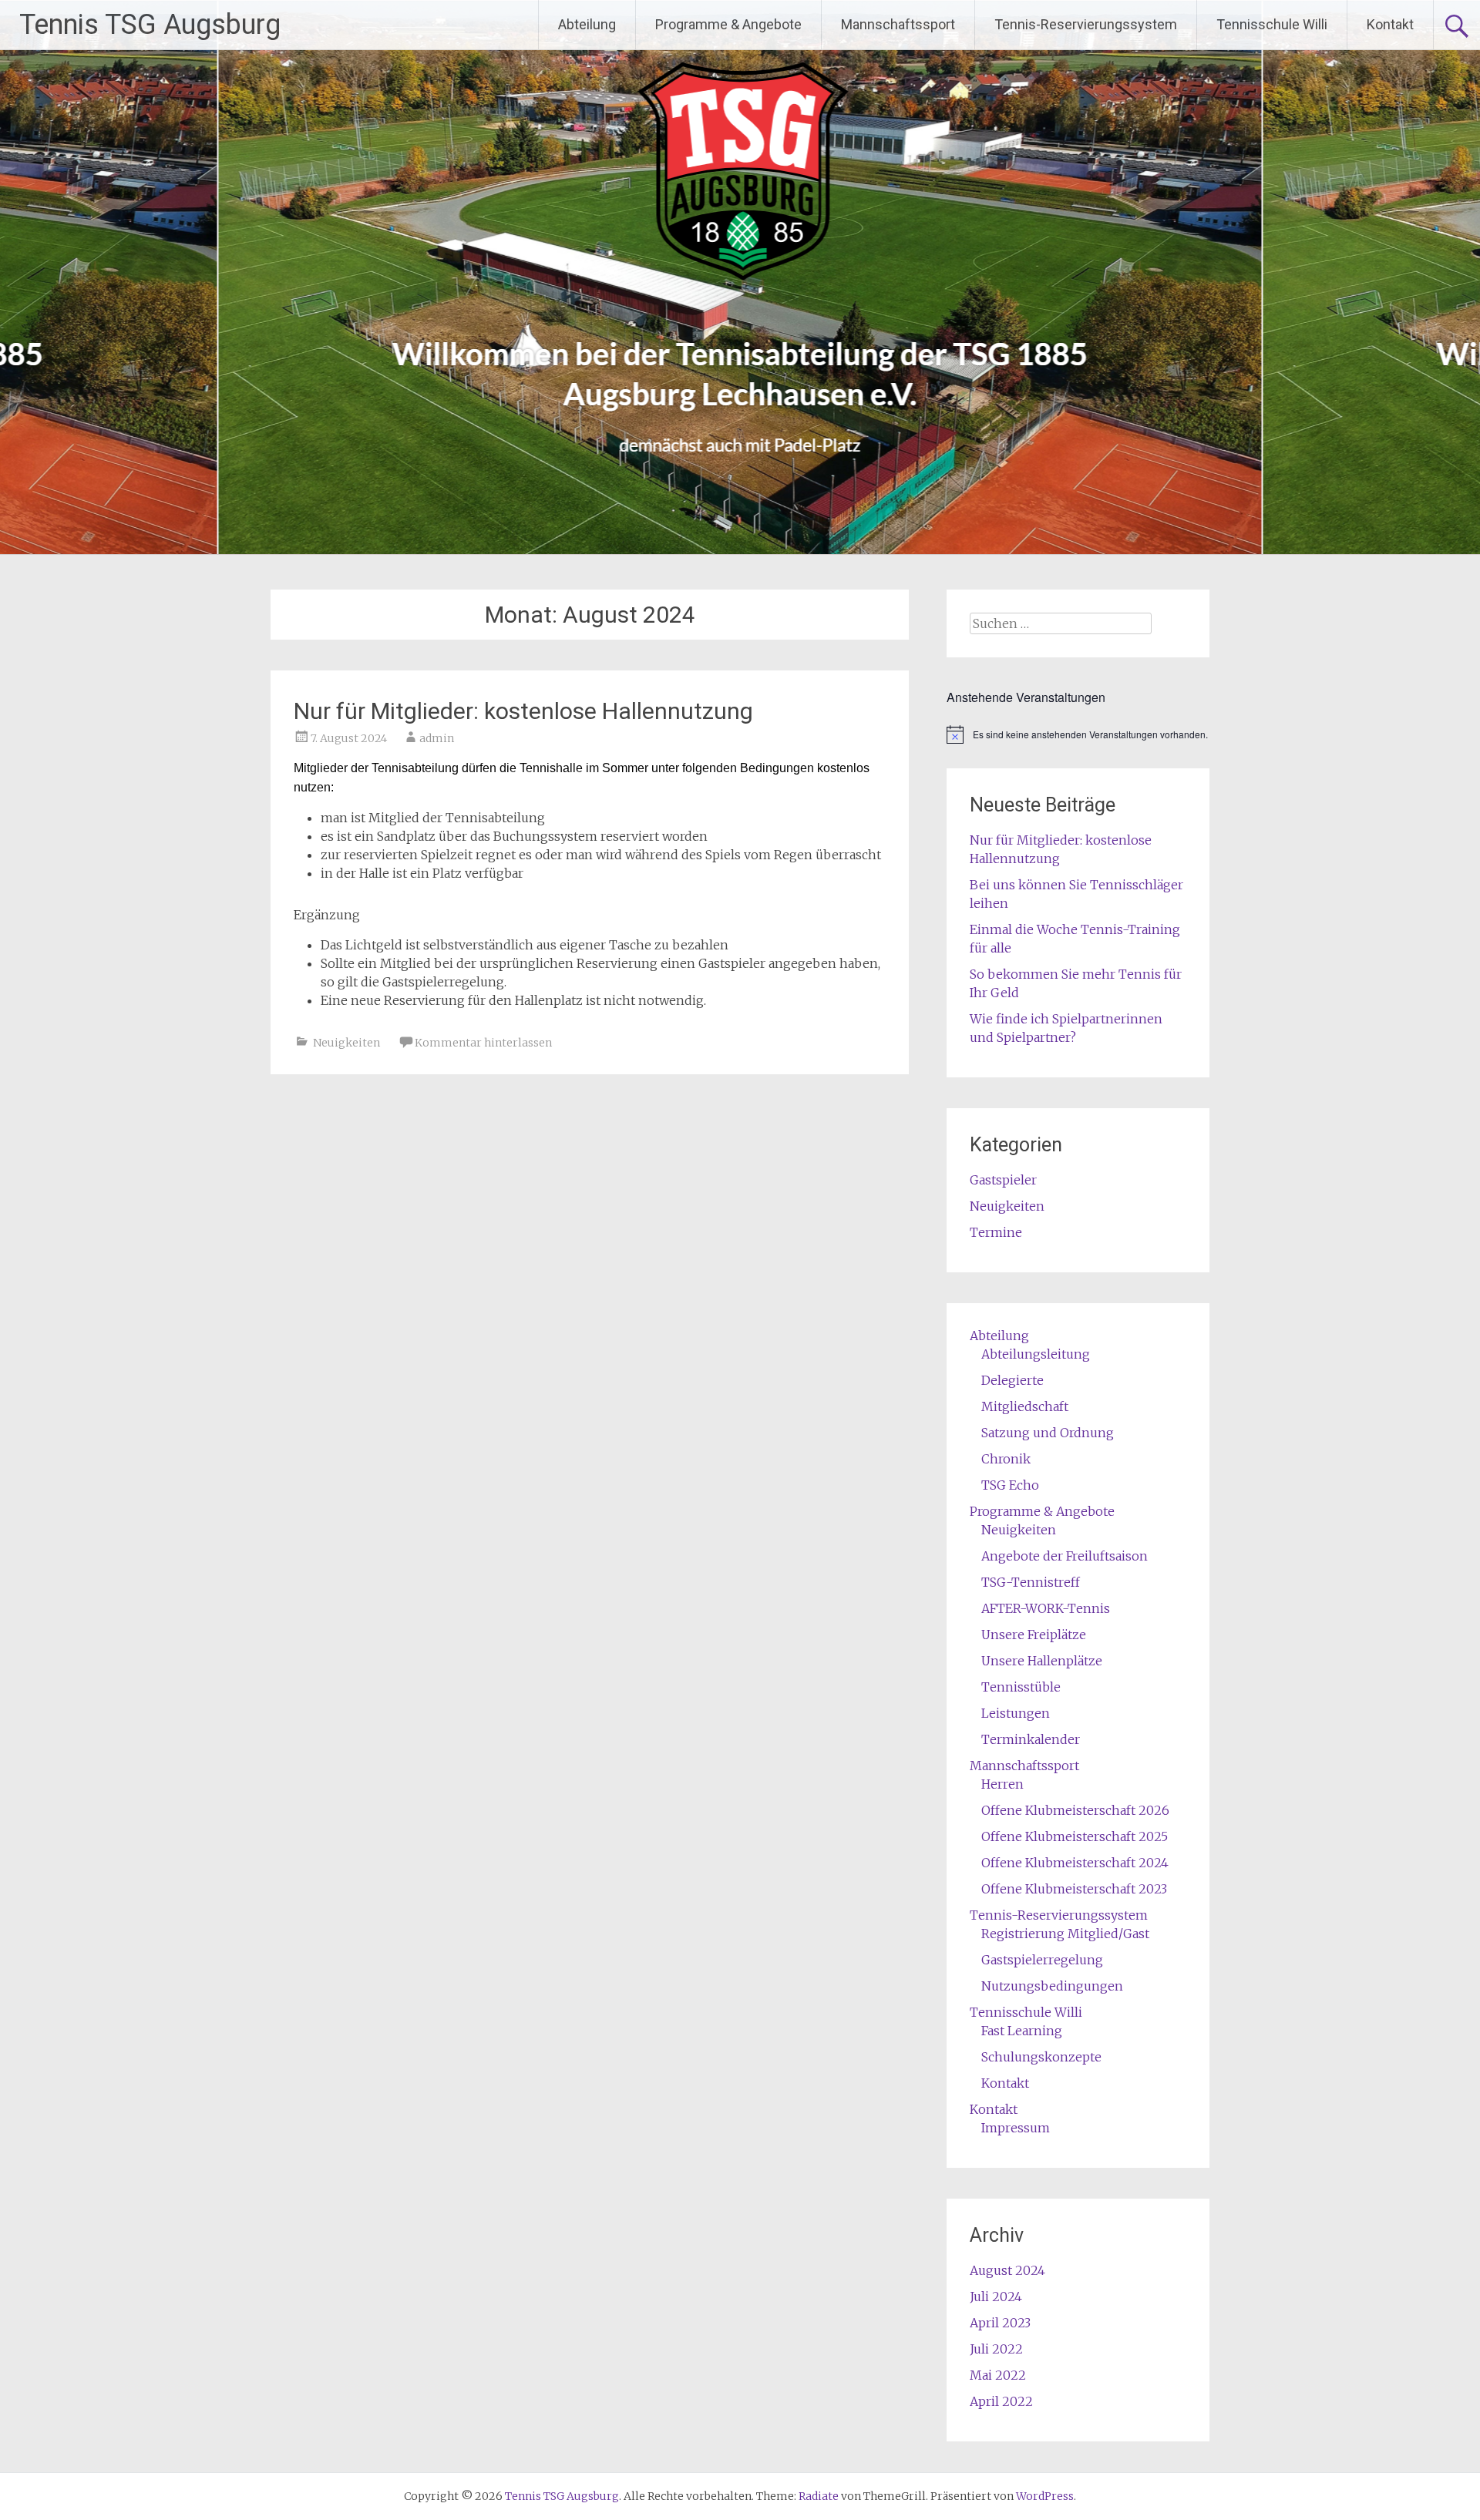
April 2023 (1000, 2323)
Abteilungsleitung (1036, 1354)
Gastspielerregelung (1042, 1960)
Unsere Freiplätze (1034, 1635)
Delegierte (1012, 1380)
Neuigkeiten (346, 1043)
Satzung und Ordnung (1048, 1433)
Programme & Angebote (728, 24)
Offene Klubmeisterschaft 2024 (1075, 1863)
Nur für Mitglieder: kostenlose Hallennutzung (523, 711)
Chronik (1006, 1459)
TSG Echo (1010, 1485)
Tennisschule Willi (1272, 24)
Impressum (1016, 2128)
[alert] (1078, 734)
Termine (996, 1232)
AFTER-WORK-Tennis (1046, 1608)
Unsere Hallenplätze (1042, 1661)
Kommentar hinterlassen (483, 1043)
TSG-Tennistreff (1031, 1582)
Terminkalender (1031, 1739)
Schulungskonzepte (1041, 2057)
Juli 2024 (996, 2297)
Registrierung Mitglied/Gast (1065, 1934)
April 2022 (1001, 2401)
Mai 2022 (998, 2375)
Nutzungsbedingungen (1052, 1986)
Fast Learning (1022, 2031)
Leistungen (1016, 1713)
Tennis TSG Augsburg (150, 25)
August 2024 (1007, 2270)
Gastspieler (1003, 1180)
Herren (1002, 1784)
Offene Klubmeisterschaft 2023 (1074, 1889)
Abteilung (587, 24)
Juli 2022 (996, 2349)
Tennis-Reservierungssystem (1086, 24)
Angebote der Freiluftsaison (1065, 1556)
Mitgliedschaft (1025, 1406)
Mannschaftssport (898, 24)
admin (437, 738)
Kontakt (1390, 24)
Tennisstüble (1021, 1687)
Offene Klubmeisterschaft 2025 (1075, 1836)
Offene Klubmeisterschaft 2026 (1075, 1810)
